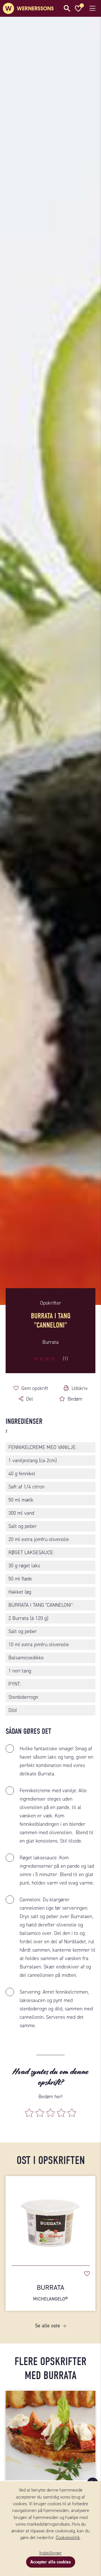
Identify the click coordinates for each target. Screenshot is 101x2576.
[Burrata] (50, 2218)
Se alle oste (48, 2326)
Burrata (50, 2292)
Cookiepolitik (68, 2538)
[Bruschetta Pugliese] (50, 2436)
